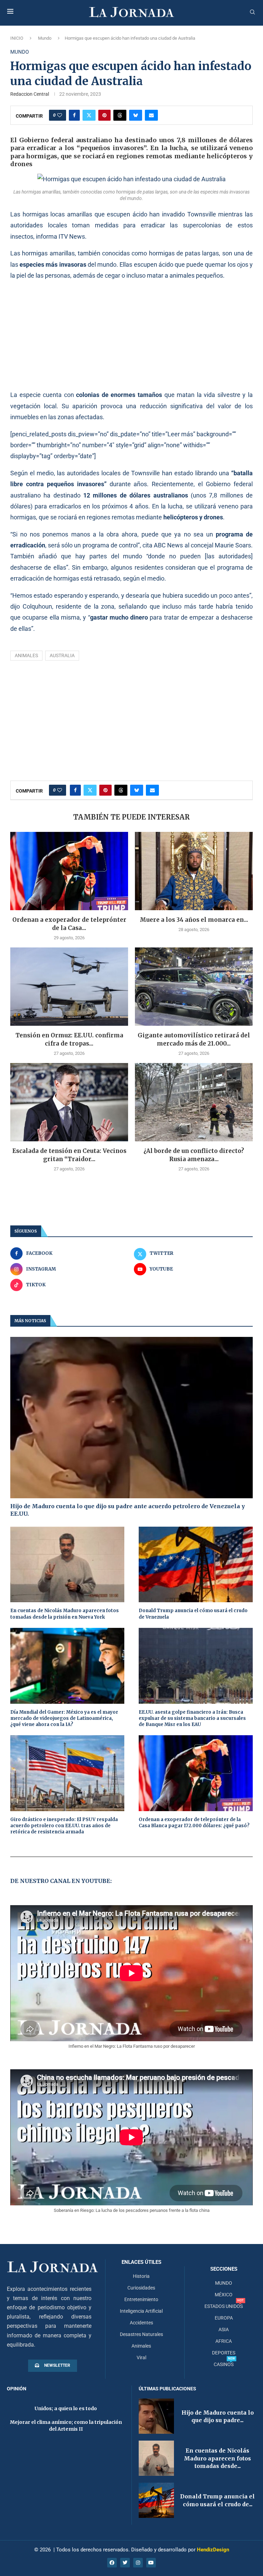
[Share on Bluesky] (136, 115)
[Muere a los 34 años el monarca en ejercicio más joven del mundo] (194, 871)
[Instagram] (138, 2563)
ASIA (224, 2329)
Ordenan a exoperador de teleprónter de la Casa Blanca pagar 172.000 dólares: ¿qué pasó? (194, 1823)
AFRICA (224, 2341)
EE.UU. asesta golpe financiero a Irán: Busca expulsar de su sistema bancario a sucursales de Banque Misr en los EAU (192, 1718)
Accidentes (141, 2323)
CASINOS (224, 2364)
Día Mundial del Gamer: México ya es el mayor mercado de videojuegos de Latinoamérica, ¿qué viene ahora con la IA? (64, 1718)
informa (47, 236)
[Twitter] (125, 2563)
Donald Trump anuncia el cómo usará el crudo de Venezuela (193, 1614)
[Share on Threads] (120, 115)
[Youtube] (151, 2563)
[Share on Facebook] (74, 115)
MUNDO (224, 2283)
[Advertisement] (131, 335)
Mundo (45, 38)
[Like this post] (60, 115)
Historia (141, 2276)
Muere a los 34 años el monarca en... (194, 920)
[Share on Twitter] (89, 115)
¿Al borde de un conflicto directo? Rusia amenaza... (194, 1155)
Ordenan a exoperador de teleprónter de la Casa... (69, 924)
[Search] (252, 12)
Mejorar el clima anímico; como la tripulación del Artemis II (66, 2426)
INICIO (17, 38)
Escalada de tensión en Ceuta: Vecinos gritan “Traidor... (69, 1155)
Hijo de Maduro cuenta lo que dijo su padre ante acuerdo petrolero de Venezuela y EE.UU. (128, 1510)
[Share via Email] (151, 115)
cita (147, 545)
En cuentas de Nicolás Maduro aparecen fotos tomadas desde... (217, 2458)
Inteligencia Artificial (141, 2311)
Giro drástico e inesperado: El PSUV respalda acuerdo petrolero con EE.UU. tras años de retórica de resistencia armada (64, 1826)
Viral (141, 2358)
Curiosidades (141, 2288)
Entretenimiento (141, 2299)
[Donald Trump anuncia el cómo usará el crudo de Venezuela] (196, 1565)
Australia (62, 655)
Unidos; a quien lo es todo (66, 2408)
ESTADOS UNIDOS (224, 2306)
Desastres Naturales (141, 2334)
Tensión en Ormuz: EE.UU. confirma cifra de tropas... (69, 1039)
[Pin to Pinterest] (104, 115)
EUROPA (224, 2318)
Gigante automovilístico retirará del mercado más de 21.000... (194, 1039)
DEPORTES (224, 2353)
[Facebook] (112, 2563)
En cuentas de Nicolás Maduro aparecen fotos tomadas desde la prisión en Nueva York (65, 1614)
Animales (26, 655)
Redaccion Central (30, 94)
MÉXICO (224, 2295)
